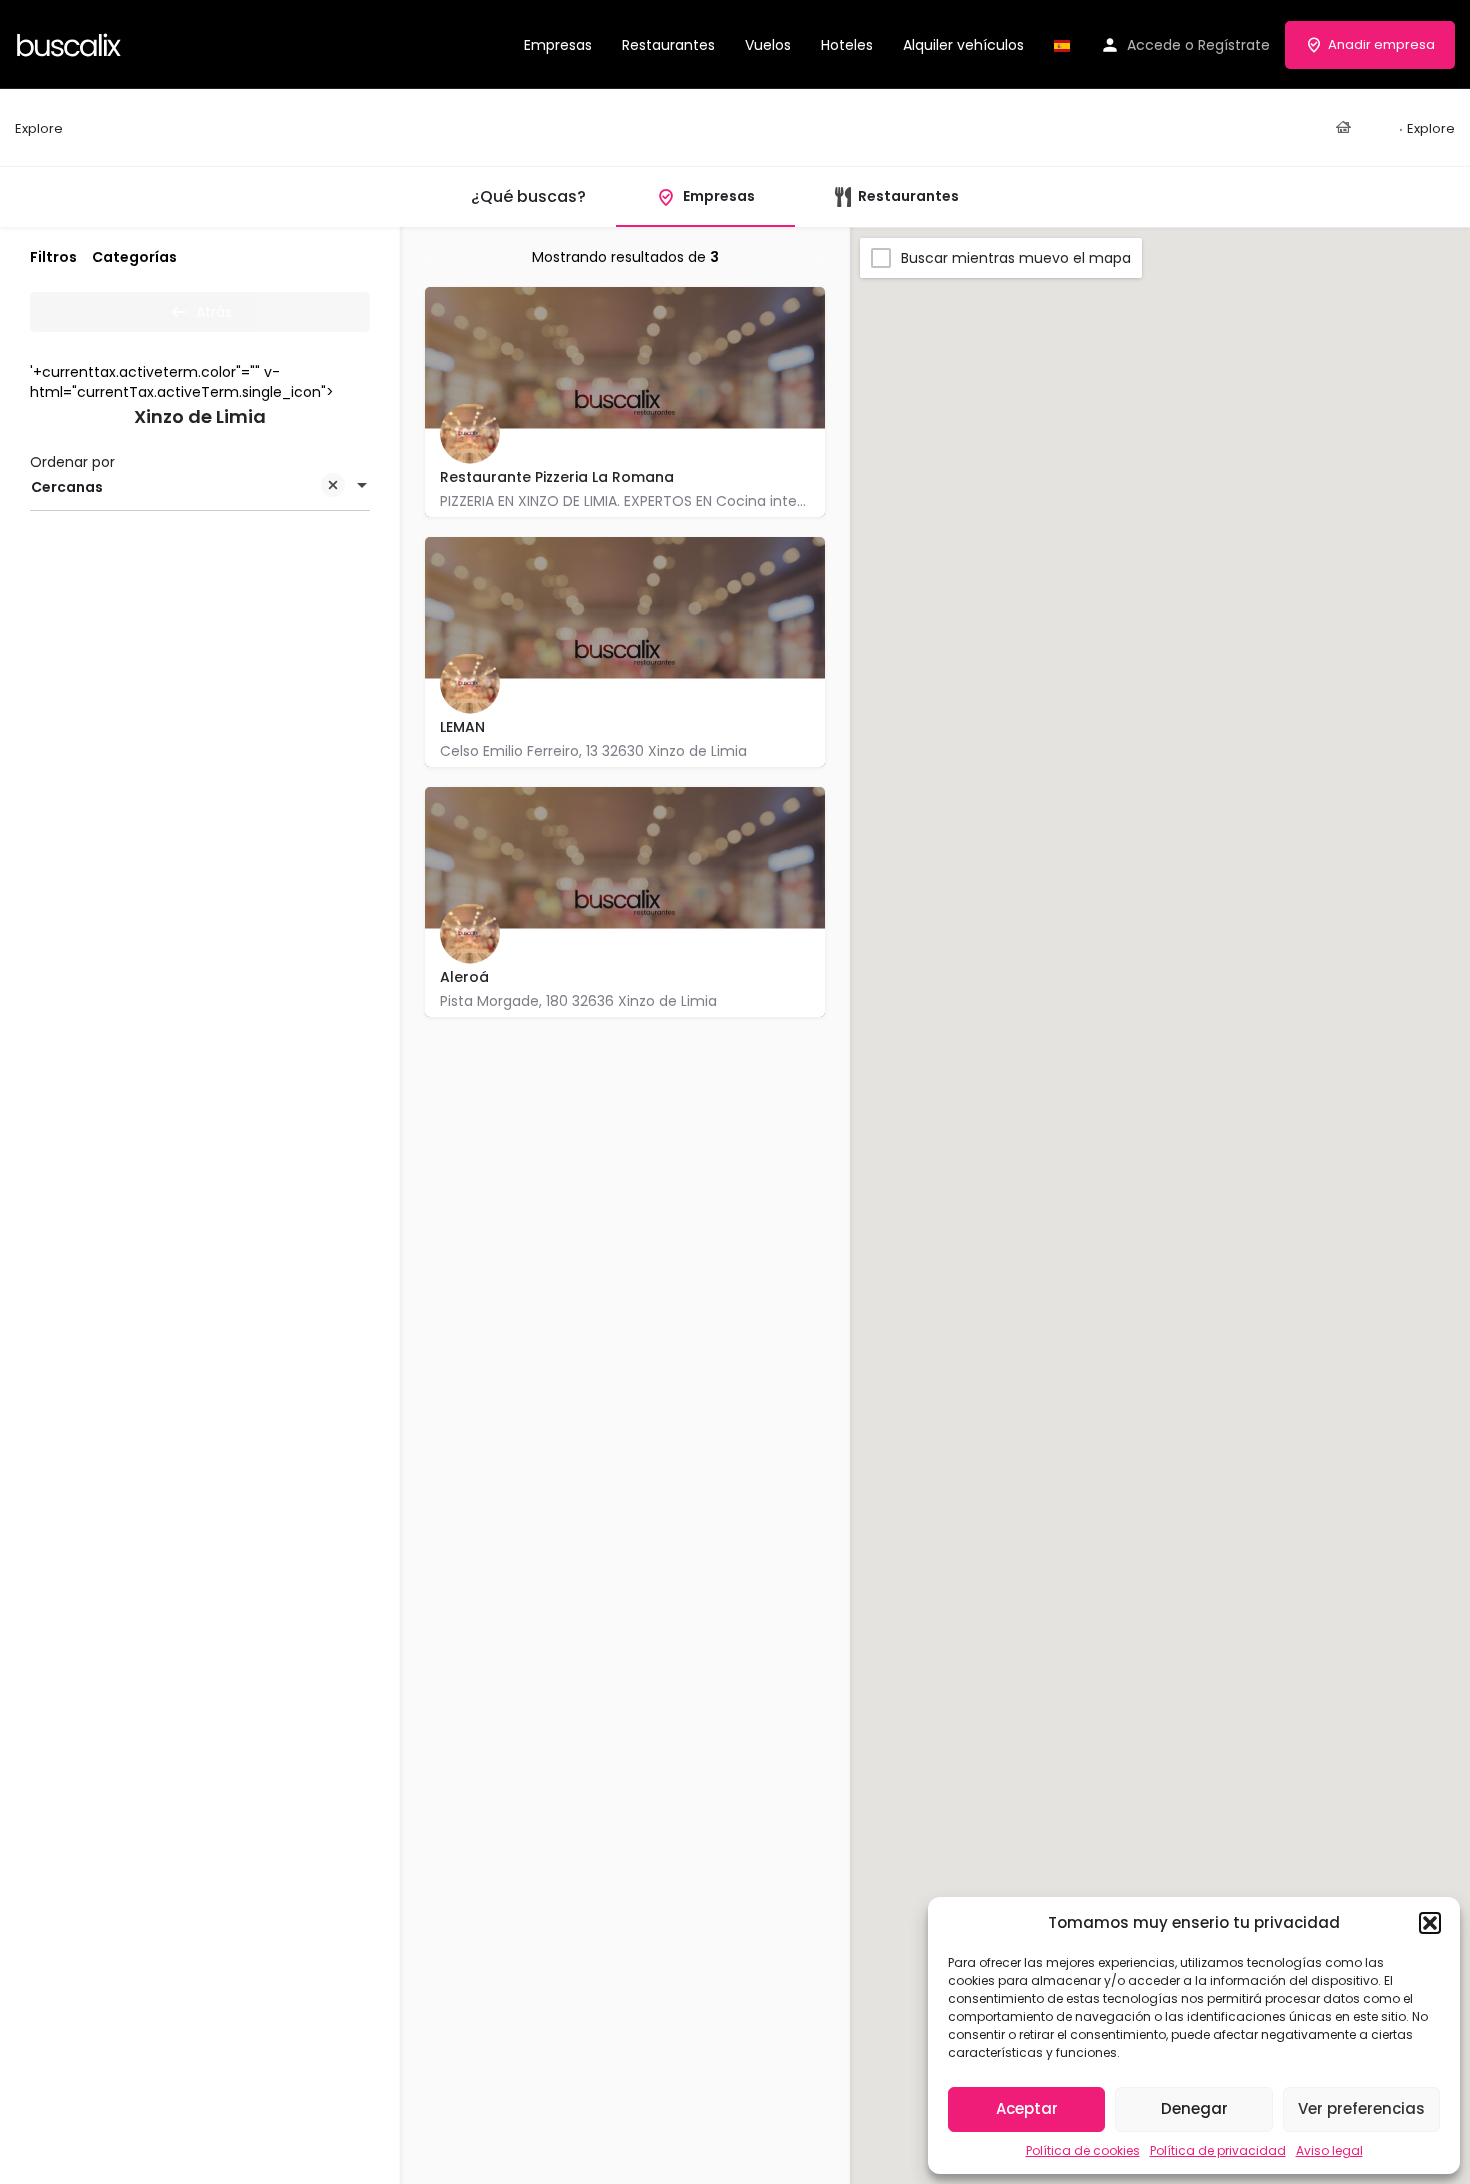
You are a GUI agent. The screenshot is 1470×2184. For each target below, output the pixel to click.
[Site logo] (71, 43)
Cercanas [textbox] (67, 487)
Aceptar (1027, 2108)
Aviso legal (1329, 2150)
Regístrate (1234, 45)
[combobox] (200, 487)
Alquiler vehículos (963, 45)
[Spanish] (1062, 45)
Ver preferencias (1361, 2108)
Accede (1154, 45)
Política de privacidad (1218, 2150)
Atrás (214, 312)
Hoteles (847, 45)
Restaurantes (668, 45)
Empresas (558, 45)
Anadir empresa (1381, 44)
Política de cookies (1083, 2150)
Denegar (1194, 2108)
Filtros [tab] (53, 257)
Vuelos (768, 45)
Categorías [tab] (134, 257)
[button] (1430, 1923)
